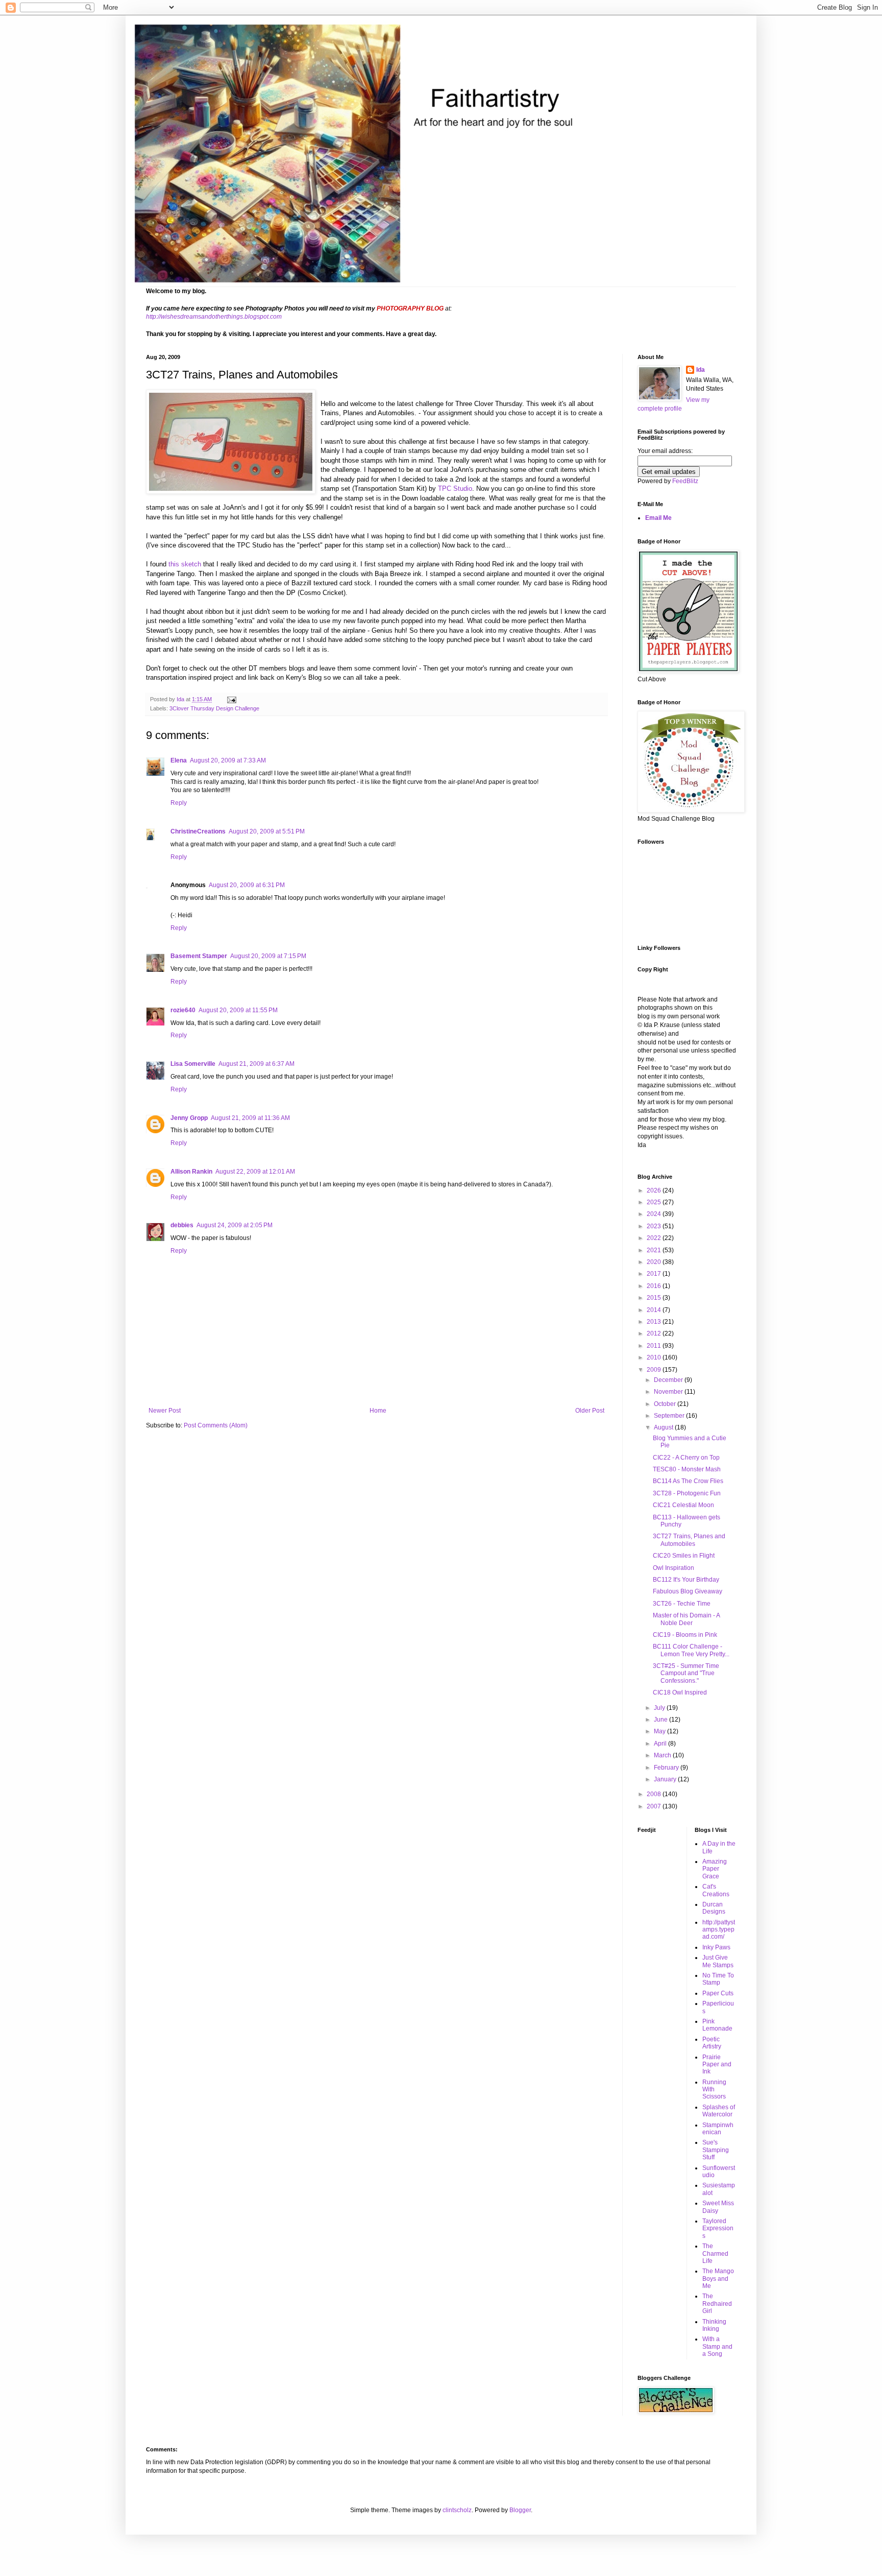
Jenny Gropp (189, 1118)
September (670, 1416)
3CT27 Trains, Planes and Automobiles (689, 1540)
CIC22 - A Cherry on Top (686, 1458)
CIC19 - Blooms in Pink (685, 1635)
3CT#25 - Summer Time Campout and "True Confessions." (686, 1673)
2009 (655, 1370)
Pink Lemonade (717, 2025)
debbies (182, 1225)
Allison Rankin (191, 1172)
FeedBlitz (685, 481)
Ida (701, 370)
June (661, 1720)
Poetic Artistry (712, 2043)
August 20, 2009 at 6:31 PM (247, 885)
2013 (655, 1322)
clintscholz (457, 2510)
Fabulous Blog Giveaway (688, 1591)
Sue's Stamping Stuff (716, 2150)
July (660, 1708)
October (666, 1404)
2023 (655, 1226)
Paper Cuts (718, 1993)
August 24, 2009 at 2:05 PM (235, 1225)
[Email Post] (231, 699)
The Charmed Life (715, 2253)
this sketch (185, 564)
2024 (655, 1214)
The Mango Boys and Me (718, 2279)
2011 (655, 1346)
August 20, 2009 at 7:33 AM (228, 760)
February (667, 1768)
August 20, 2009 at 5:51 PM (267, 831)
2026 (655, 1190)
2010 (655, 1357)
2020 (655, 1262)
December (669, 1380)
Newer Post (165, 1411)
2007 (655, 1806)
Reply (179, 803)
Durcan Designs (714, 1908)
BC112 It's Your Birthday (686, 1580)
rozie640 (183, 1010)
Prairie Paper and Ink (717, 2065)
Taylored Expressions (718, 2228)
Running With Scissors (714, 2090)
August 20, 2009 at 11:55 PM (238, 1010)
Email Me (658, 518)
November (669, 1392)
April (661, 1744)
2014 (655, 1310)
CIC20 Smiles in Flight (684, 1556)
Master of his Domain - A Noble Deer (686, 1619)
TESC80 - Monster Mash (687, 1469)
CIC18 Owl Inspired (680, 1692)
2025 (655, 1202)
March (663, 1755)
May (660, 1731)
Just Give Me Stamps (718, 1961)
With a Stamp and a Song (717, 2346)
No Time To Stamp (718, 1979)
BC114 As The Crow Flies (688, 1481)
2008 (655, 1794)
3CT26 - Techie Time (682, 1604)
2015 (655, 1298)
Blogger (520, 2510)
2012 (655, 1333)
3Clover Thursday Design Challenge (214, 708)
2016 (655, 1286)
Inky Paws (716, 1947)
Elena (179, 760)
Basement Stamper (199, 956)
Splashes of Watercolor (719, 2111)
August (664, 1427)
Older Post (590, 1411)
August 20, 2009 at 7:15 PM (268, 956)
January (666, 1779)
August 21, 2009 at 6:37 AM (256, 1064)
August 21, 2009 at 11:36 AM (250, 1118)
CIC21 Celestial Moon (683, 1505)
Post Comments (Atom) (216, 1425)
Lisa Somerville (193, 1064)
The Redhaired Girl (717, 2304)
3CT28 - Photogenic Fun (687, 1493)
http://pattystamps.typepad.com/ (719, 1930)
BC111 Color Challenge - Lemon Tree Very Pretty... (691, 1650)
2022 (655, 1238)
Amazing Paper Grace (715, 1869)
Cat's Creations (716, 1890)
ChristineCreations (198, 831)
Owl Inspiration (673, 1568)
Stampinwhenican (718, 2129)
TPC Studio (455, 488)
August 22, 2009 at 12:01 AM (255, 1172)
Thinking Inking (714, 2325)
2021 (655, 1250)
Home (378, 1411)
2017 (655, 1274)
